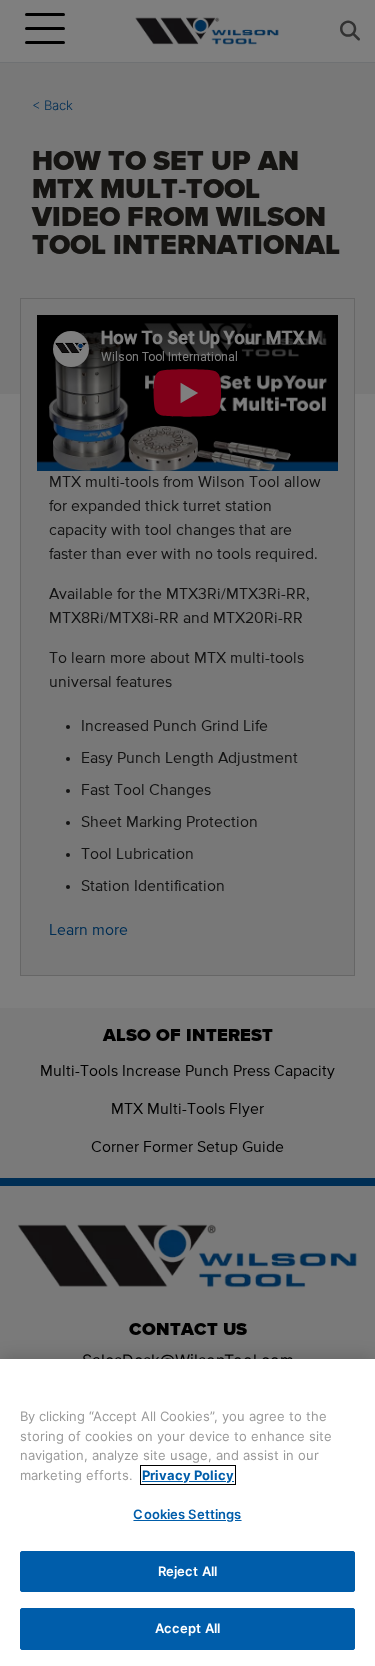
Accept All (187, 1628)
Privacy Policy (188, 1475)
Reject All (187, 1571)
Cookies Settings (187, 1514)
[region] (187, 1512)
